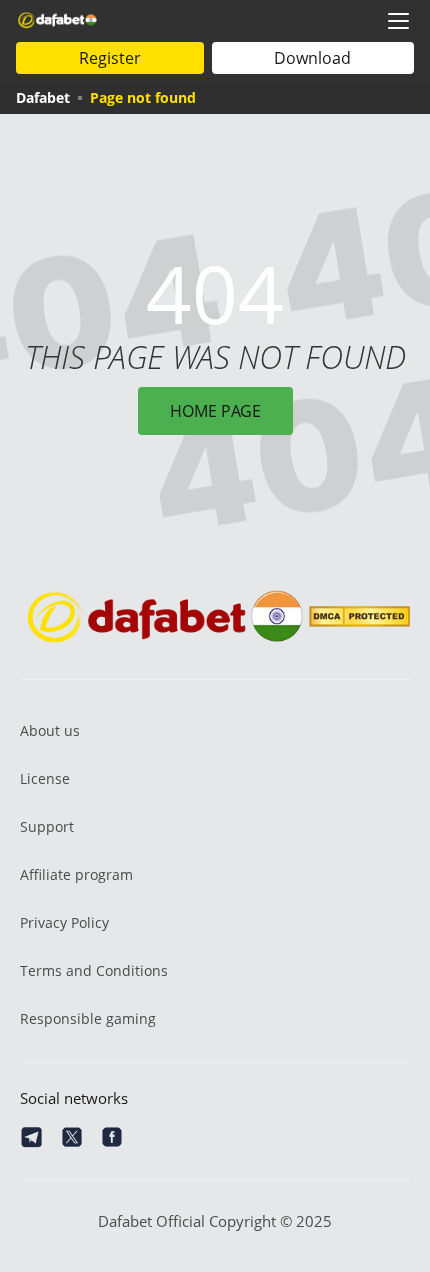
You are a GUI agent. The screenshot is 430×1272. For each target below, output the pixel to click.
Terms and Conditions (94, 970)
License (45, 778)
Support (47, 826)
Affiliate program (76, 874)
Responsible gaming (88, 1018)
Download (312, 58)
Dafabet (43, 98)
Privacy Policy (64, 922)
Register (110, 58)
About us (50, 730)
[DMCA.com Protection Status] (359, 616)
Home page (215, 411)
